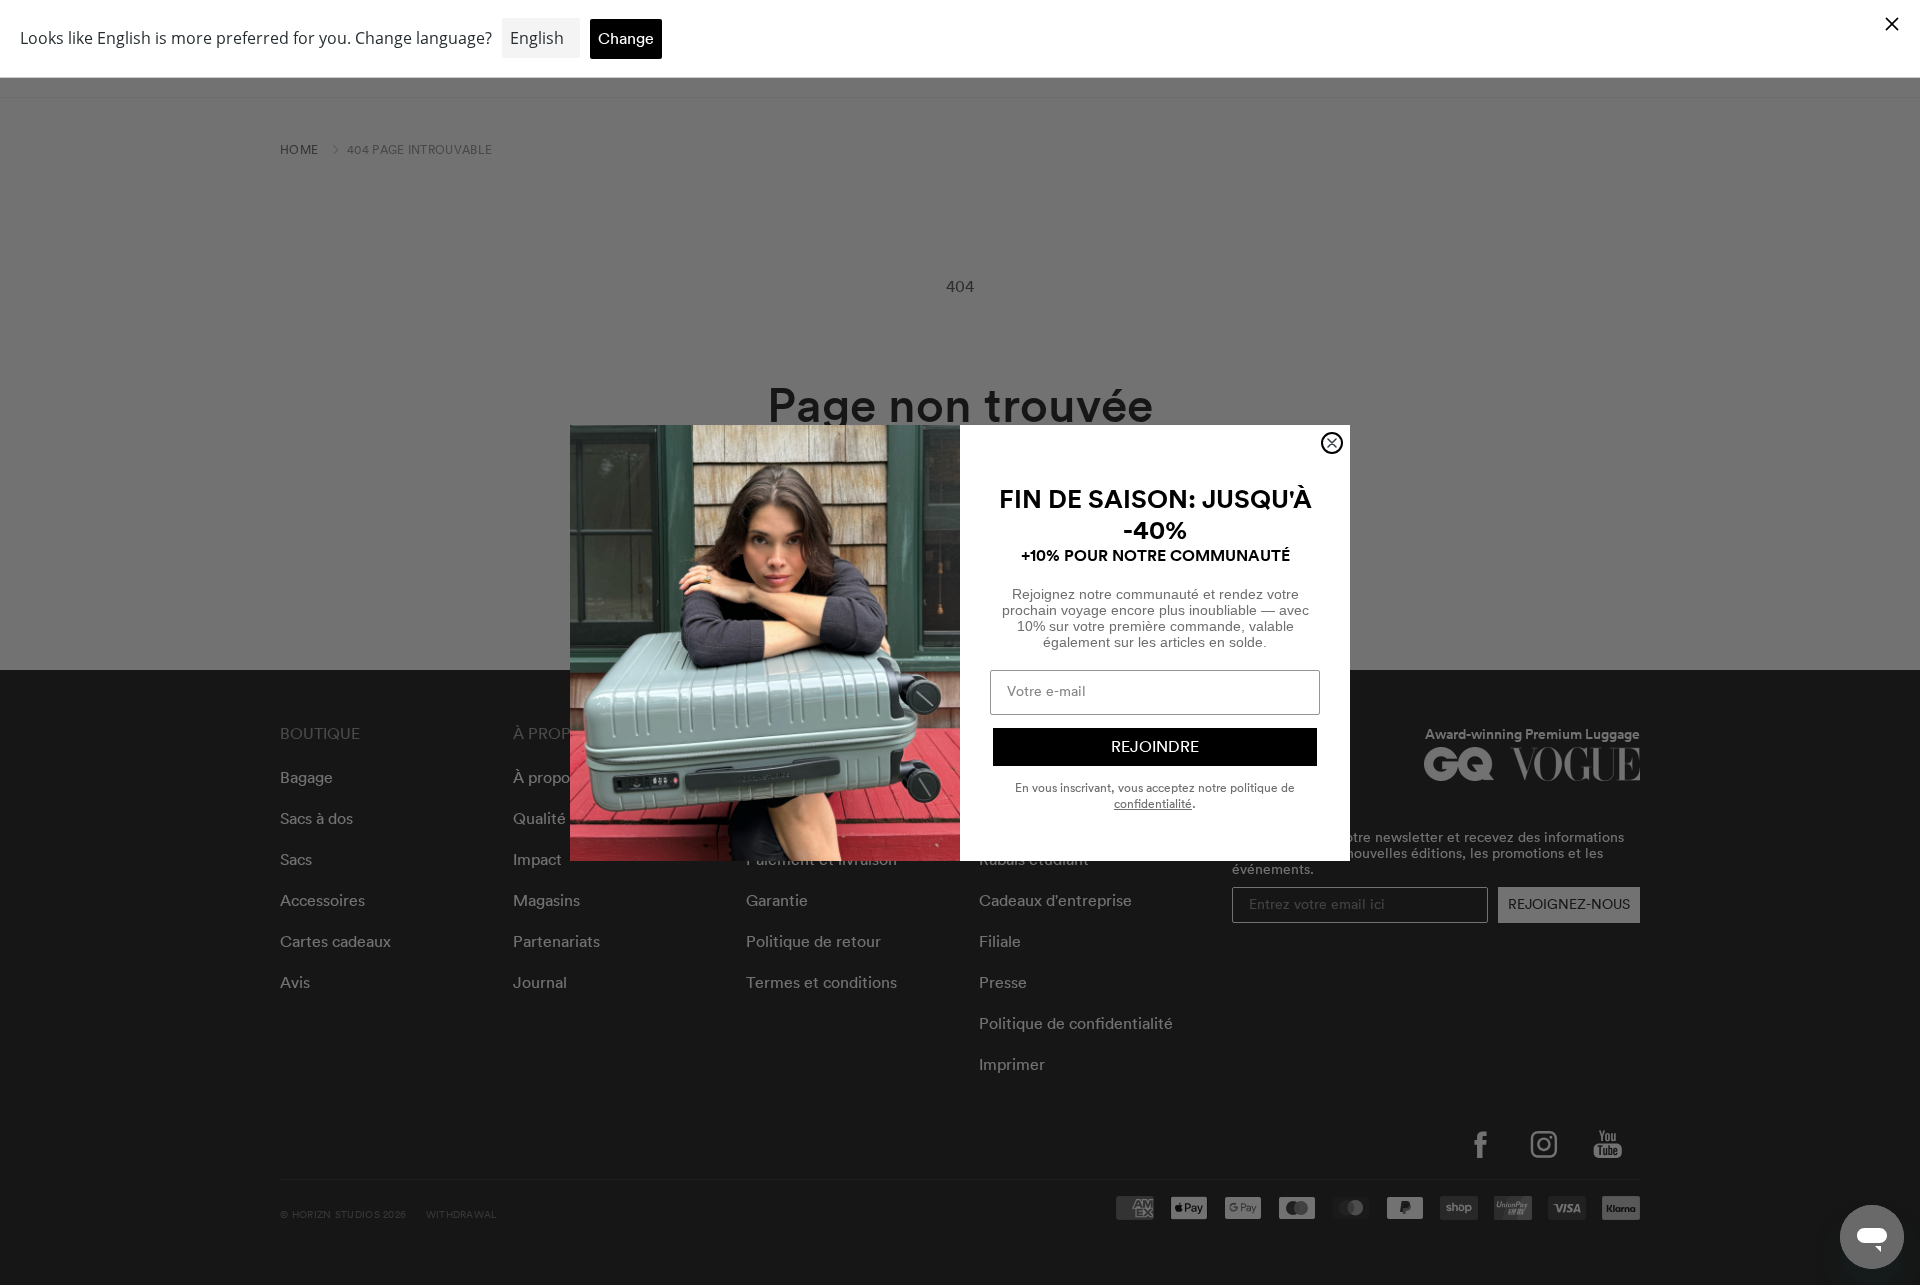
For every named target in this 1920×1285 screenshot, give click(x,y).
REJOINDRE (1155, 747)
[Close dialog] (1332, 443)
